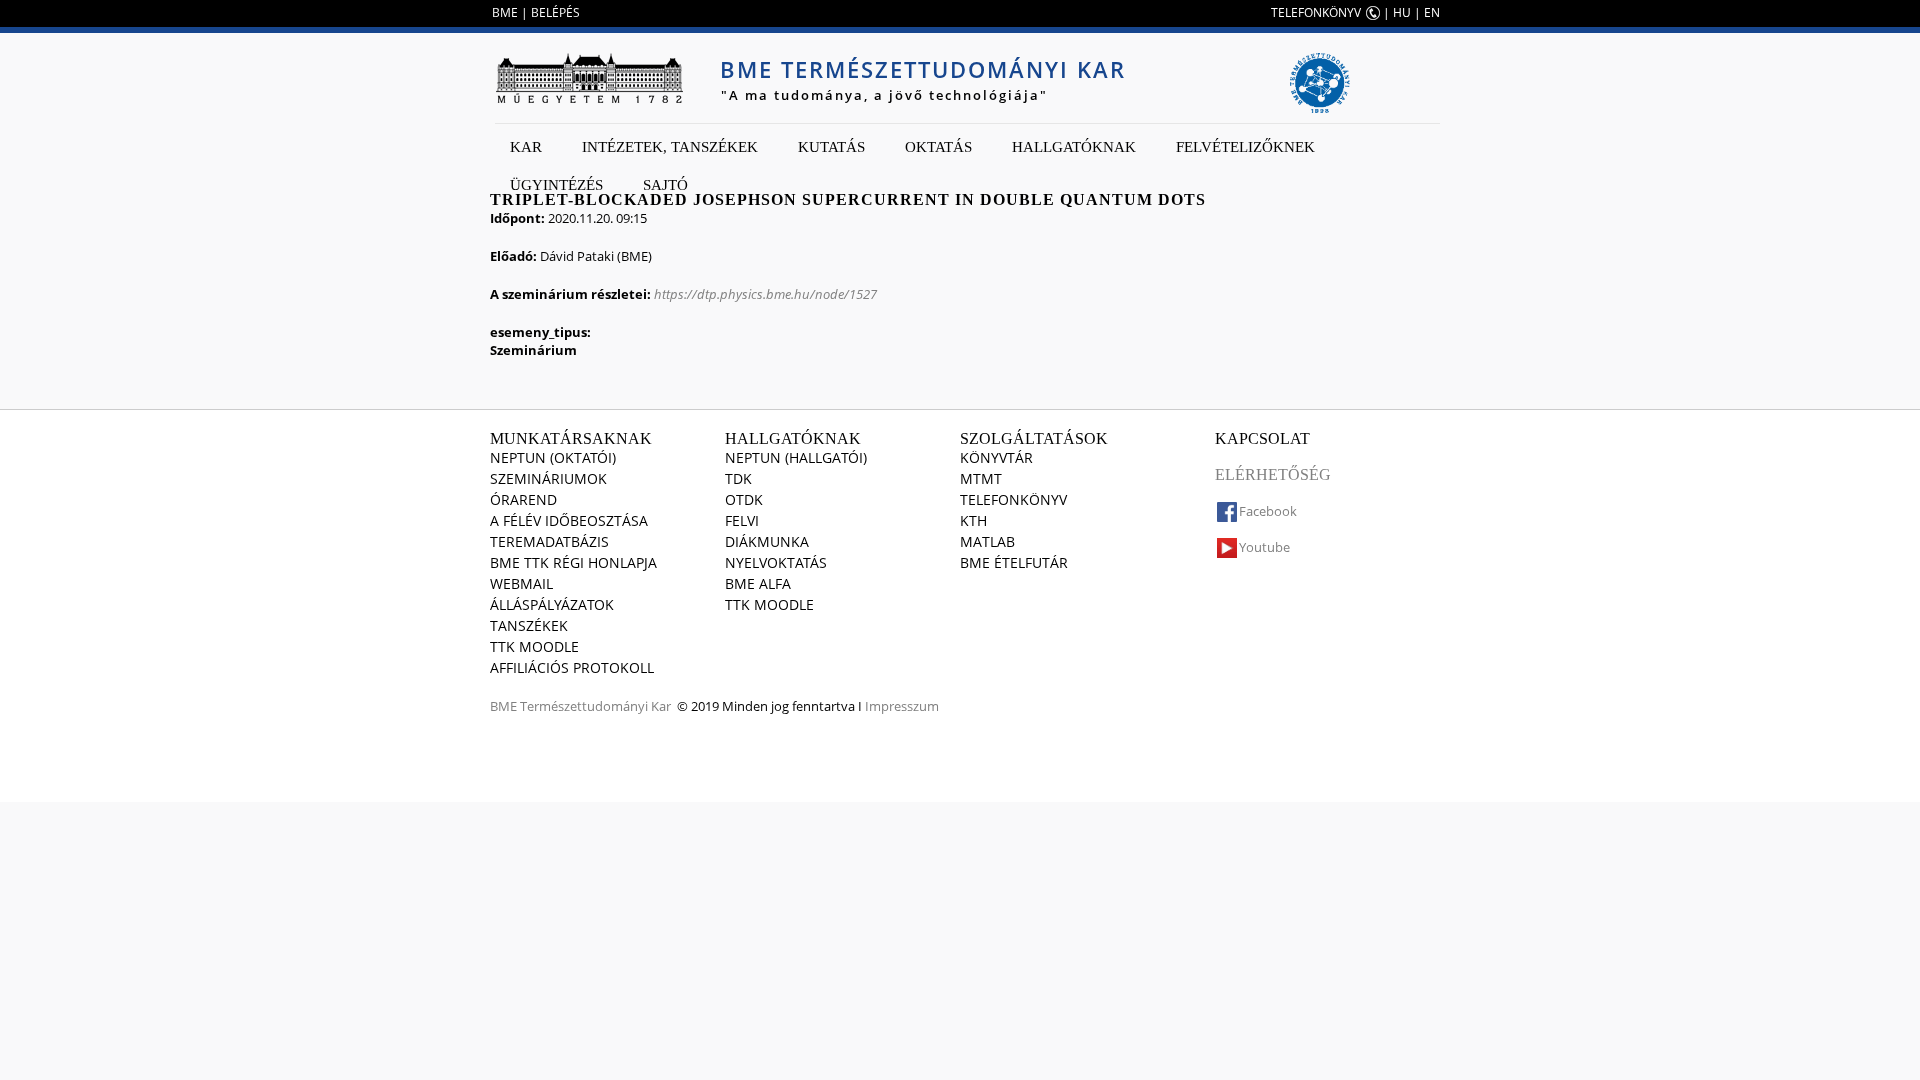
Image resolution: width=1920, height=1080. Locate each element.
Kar (526, 147)
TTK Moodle (534, 646)
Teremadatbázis (549, 541)
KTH (973, 520)
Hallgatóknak (1074, 147)
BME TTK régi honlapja (573, 562)
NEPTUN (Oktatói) (553, 457)
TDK (738, 478)
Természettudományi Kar (595, 706)
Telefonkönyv (1013, 499)
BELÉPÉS (555, 12)
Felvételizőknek (1245, 147)
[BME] (589, 78)
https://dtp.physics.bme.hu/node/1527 (765, 294)
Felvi (742, 520)
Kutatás (831, 147)
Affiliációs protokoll (572, 667)
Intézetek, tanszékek (670, 147)
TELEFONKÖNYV (1316, 12)
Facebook (1268, 511)
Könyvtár (996, 457)
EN (1432, 12)
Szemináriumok (548, 478)
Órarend (523, 499)
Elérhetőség (1273, 474)
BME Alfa (758, 583)
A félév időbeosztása (569, 520)
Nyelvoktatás (776, 562)
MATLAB (987, 541)
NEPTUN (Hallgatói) (796, 457)
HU (1402, 12)
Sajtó (665, 185)
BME (505, 12)
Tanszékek (529, 625)
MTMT (981, 478)
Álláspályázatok (552, 604)
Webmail (521, 583)
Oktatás (938, 147)
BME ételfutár (1014, 562)
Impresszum (902, 706)
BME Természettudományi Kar (923, 69)
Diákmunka (767, 541)
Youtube (1264, 547)
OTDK (744, 499)
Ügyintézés (556, 185)
